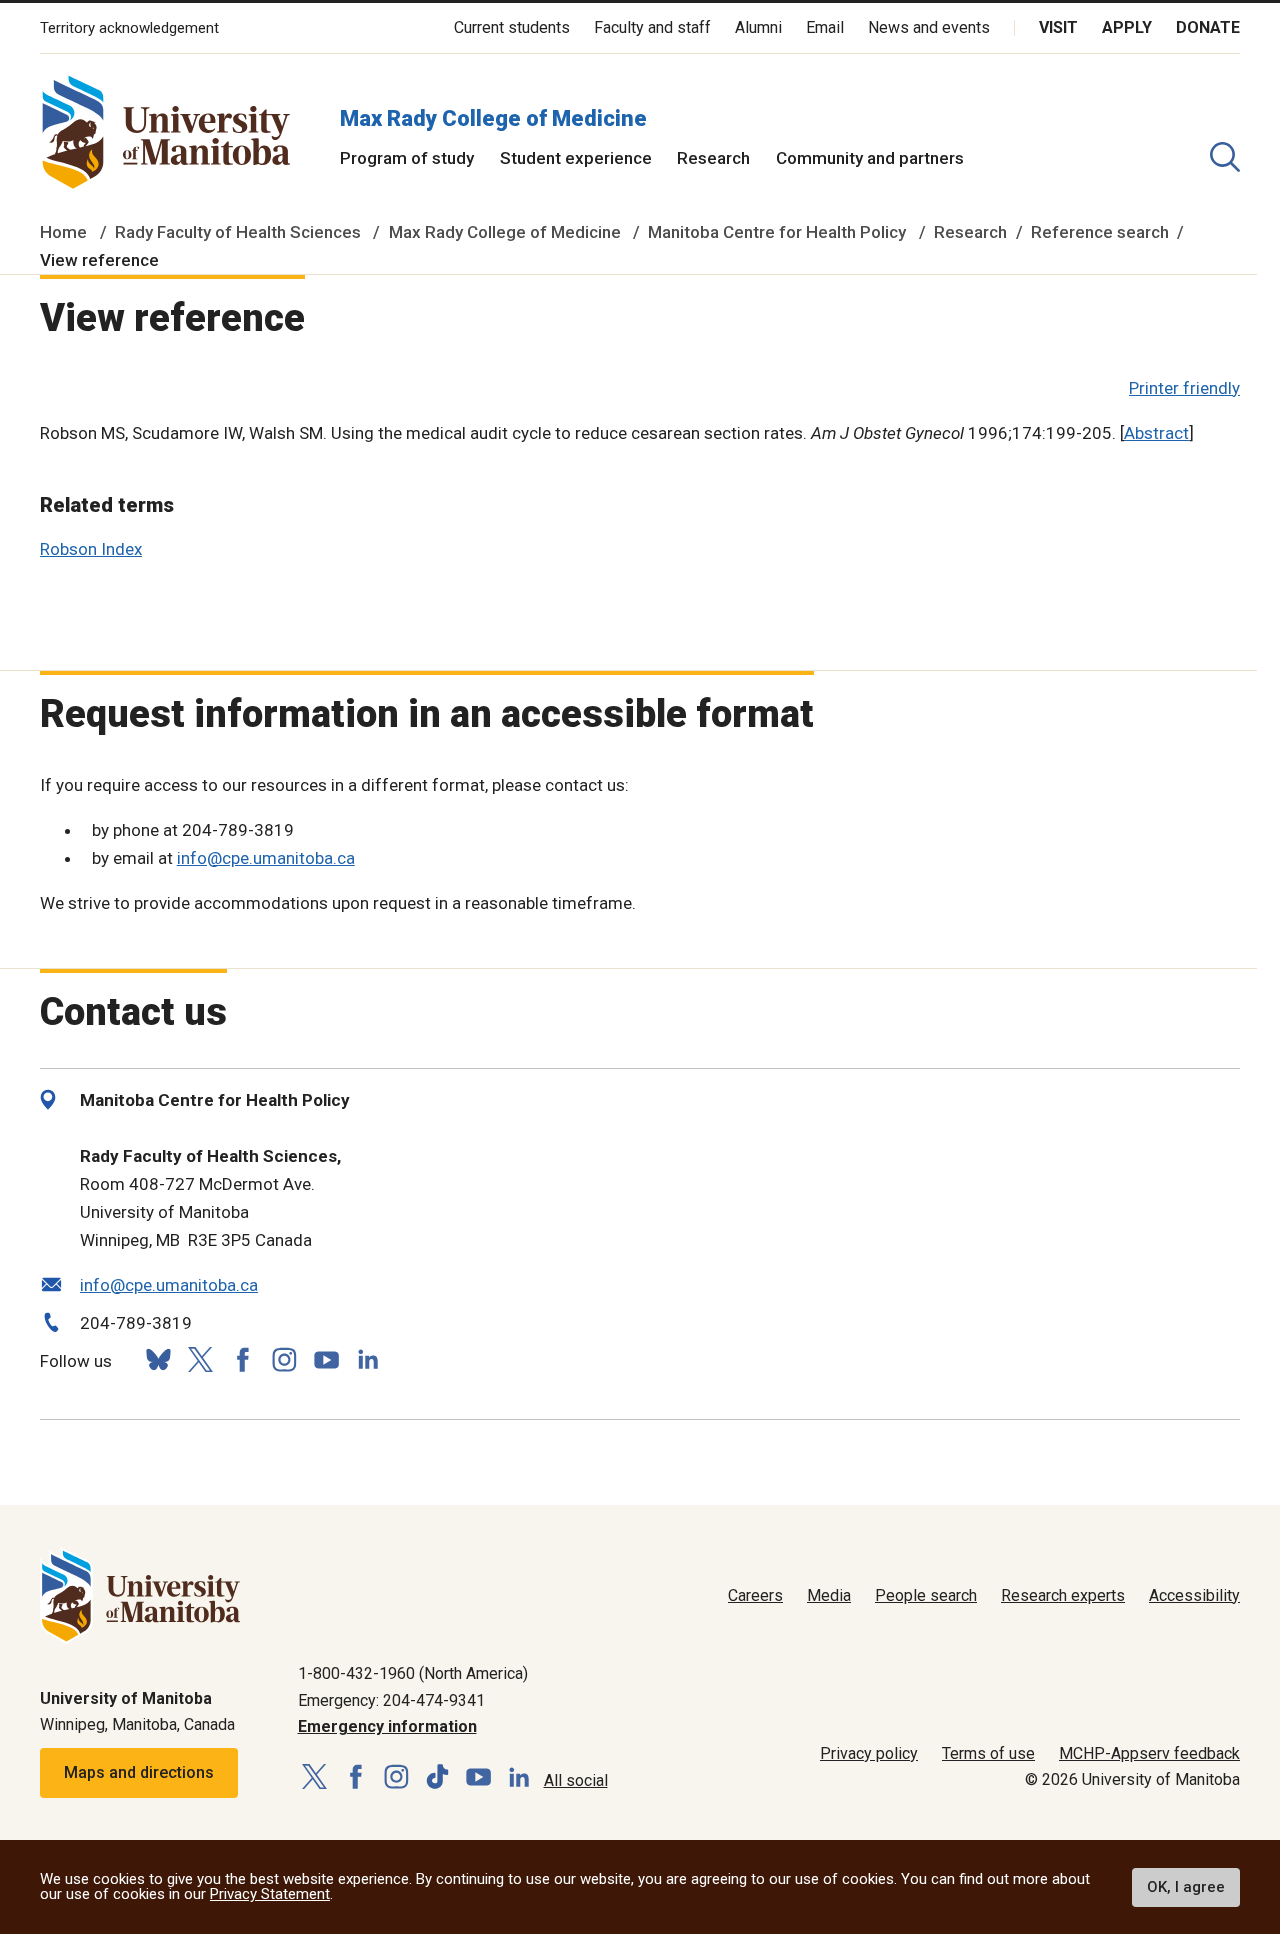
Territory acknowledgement (129, 28)
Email (825, 27)
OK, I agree (1186, 1887)
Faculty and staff (652, 27)
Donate (1208, 27)
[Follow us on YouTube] (326, 1357)
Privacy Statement (270, 1894)
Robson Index (91, 549)
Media (829, 1595)
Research (713, 158)
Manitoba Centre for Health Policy (777, 232)
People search (926, 1595)
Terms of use (988, 1753)
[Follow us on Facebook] (242, 1359)
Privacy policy (869, 1753)
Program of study (407, 158)
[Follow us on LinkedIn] (368, 1357)
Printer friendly (1184, 388)
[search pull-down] (1225, 157)
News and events (929, 27)
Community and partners (870, 158)
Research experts (1063, 1595)
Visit (1058, 27)
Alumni (758, 27)
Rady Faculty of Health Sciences (238, 232)
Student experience (576, 158)
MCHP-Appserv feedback (1149, 1753)
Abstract (1156, 433)
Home (63, 232)
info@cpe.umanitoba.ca (266, 858)
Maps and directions (139, 1772)
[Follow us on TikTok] (437, 1777)
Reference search (1100, 232)
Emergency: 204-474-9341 (391, 1700)
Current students (512, 27)
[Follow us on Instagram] (284, 1359)
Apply (1127, 27)
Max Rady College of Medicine (493, 118)
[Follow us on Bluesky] (158, 1359)
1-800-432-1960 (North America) (413, 1673)
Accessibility (1194, 1595)
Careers (755, 1595)
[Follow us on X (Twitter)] (200, 1359)
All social (576, 1780)
